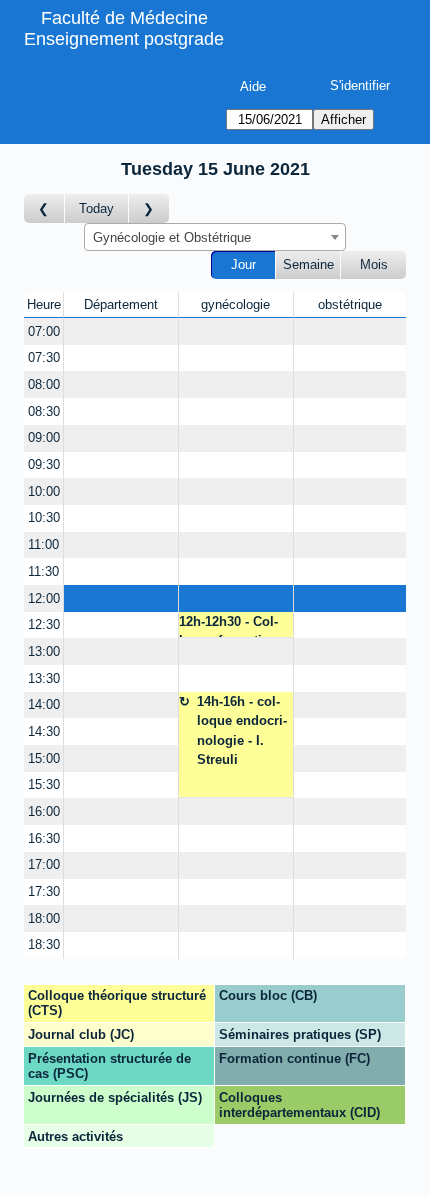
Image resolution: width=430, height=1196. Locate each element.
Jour (243, 264)
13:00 (44, 651)
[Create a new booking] (121, 331)
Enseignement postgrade (124, 39)
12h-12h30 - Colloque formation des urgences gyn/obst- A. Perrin (228, 626)
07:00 (44, 331)
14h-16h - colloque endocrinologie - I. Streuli (242, 731)
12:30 (44, 624)
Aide (253, 86)
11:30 (43, 571)
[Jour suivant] (149, 208)
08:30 (44, 411)
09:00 (44, 437)
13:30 (44, 678)
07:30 (44, 357)
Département (121, 304)
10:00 (44, 491)
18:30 (44, 944)
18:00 (44, 918)
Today (96, 208)
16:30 (44, 838)
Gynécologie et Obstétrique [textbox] (172, 237)
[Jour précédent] (44, 208)
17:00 (44, 864)
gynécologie (235, 304)
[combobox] (215, 237)
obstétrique (350, 304)
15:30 (44, 784)
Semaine (308, 264)
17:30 (44, 891)
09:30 (44, 464)
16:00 (44, 811)
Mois (374, 264)
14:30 (44, 731)
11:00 (43, 544)
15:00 (44, 758)
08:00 (44, 384)
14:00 (44, 704)
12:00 (44, 598)
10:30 (44, 517)
